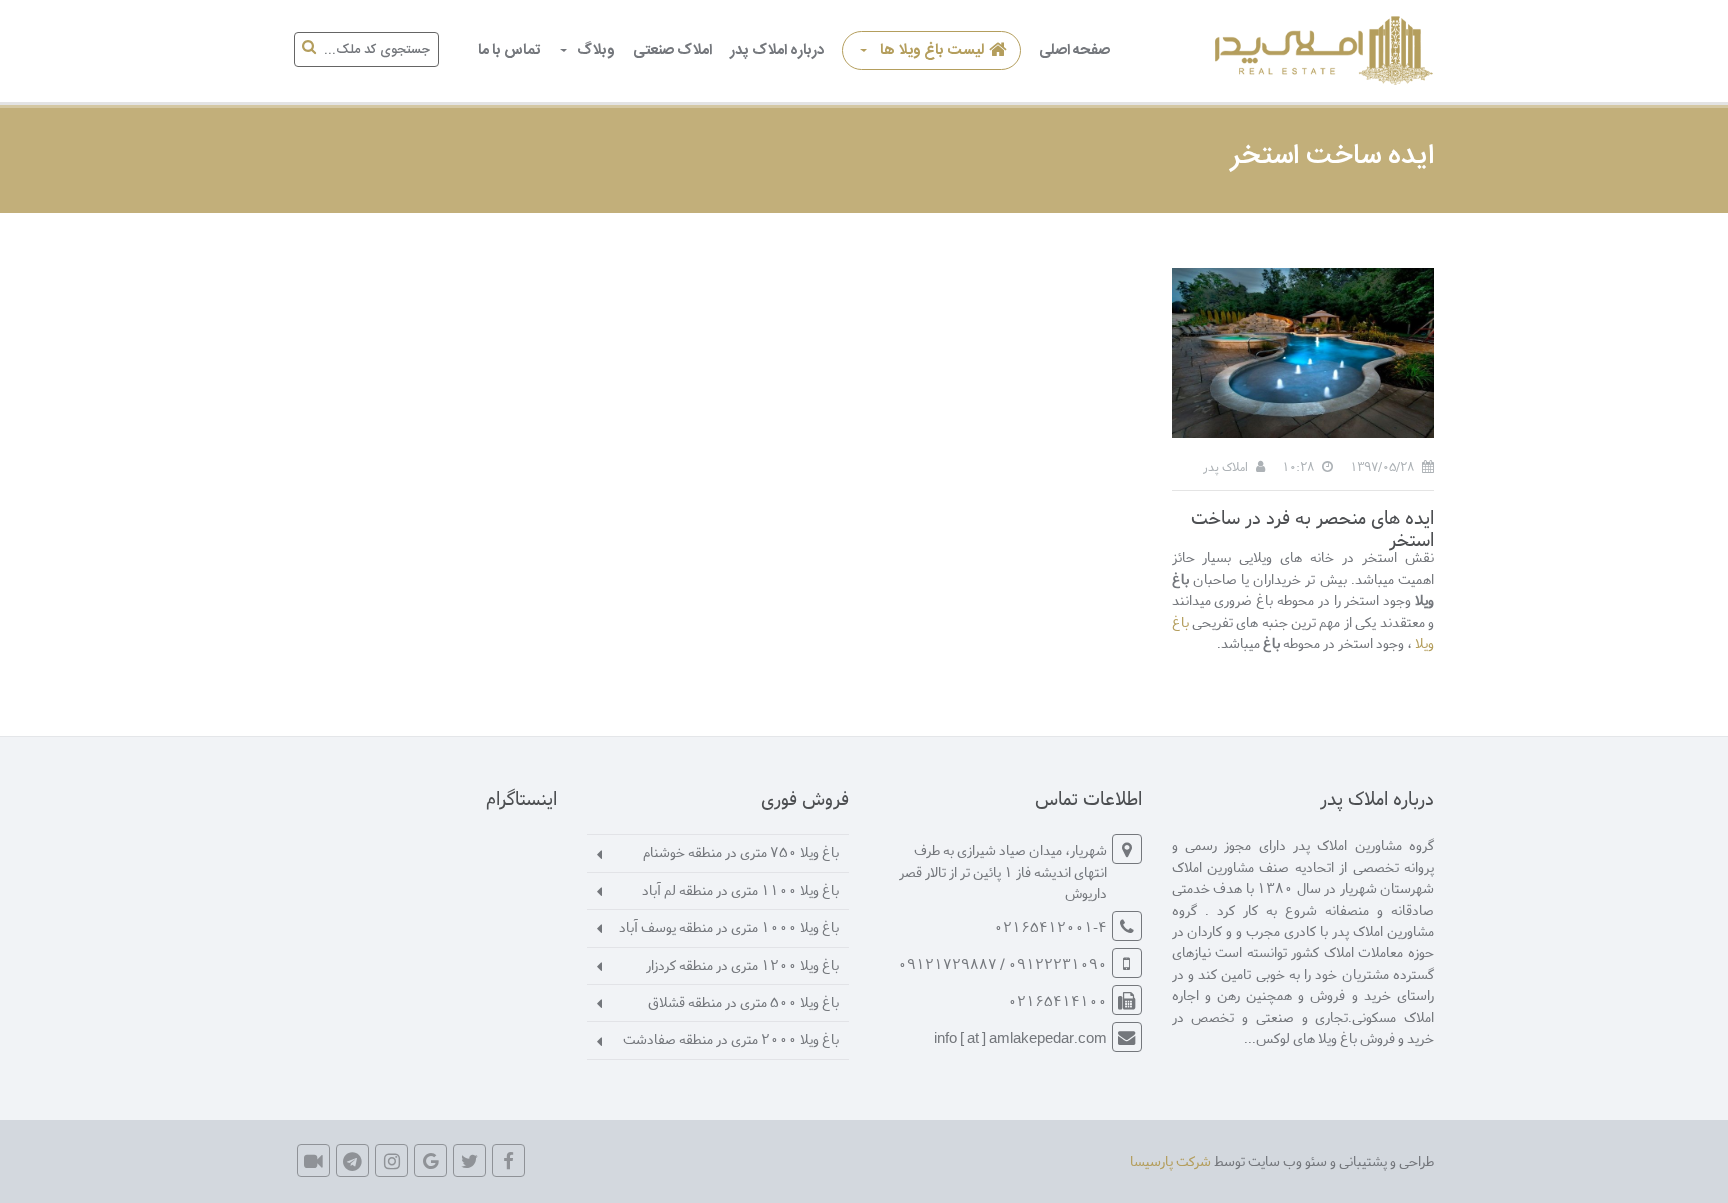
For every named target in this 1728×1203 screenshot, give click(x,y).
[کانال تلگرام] (352, 1160)
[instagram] (391, 1160)
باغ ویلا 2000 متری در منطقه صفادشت (731, 1038)
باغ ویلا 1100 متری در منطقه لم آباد (740, 889)
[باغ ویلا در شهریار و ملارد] (1321, 50)
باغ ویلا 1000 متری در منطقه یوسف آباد (729, 926)
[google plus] (430, 1160)
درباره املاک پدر (777, 50)
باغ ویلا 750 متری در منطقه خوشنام (741, 851)
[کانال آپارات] (313, 1160)
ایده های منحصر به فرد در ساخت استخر (1312, 527)
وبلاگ (596, 50)
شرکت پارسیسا (1170, 1160)
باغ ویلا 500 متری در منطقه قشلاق (743, 1001)
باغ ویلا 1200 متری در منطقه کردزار (742, 964)
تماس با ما (509, 50)
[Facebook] (508, 1160)
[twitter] (469, 1160)
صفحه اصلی (1074, 50)
